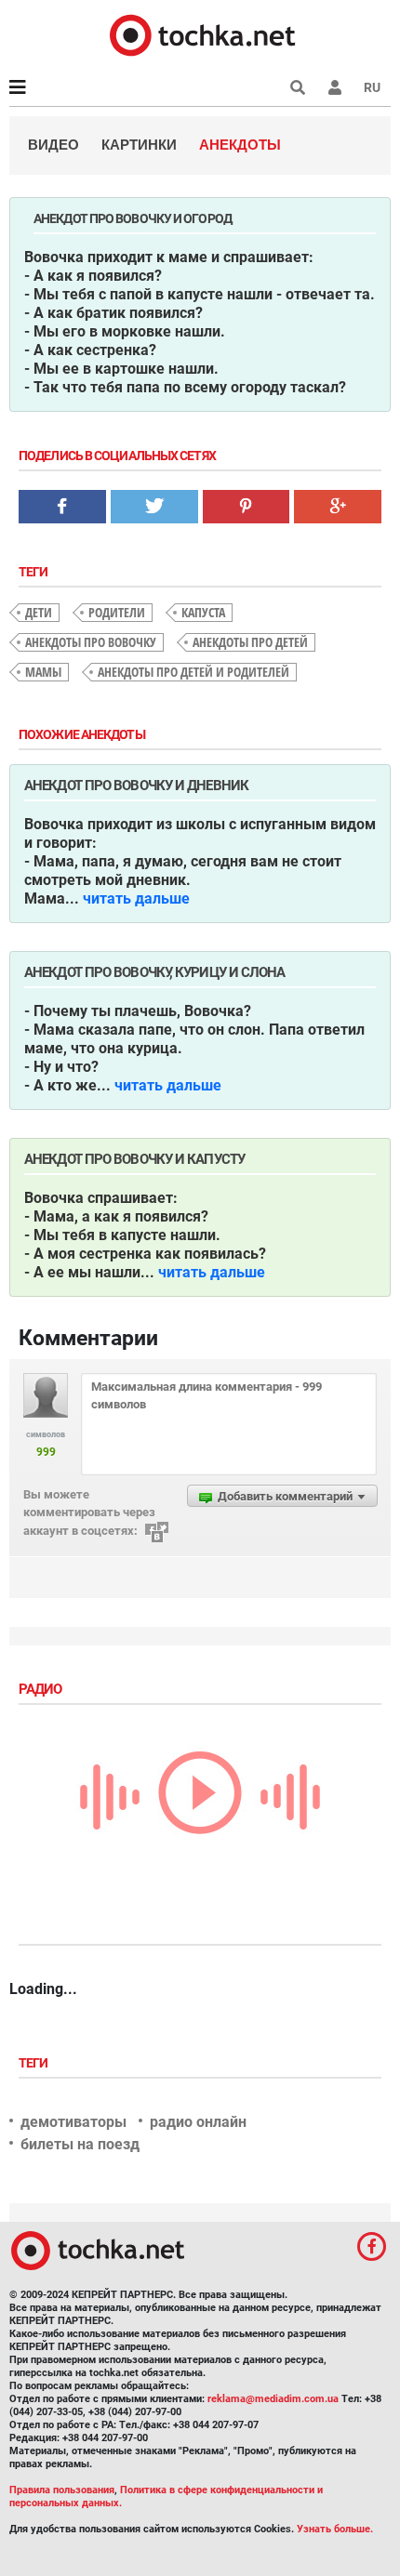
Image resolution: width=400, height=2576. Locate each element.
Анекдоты (240, 145)
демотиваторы (73, 2122)
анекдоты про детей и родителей (193, 672)
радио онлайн (198, 2122)
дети (39, 612)
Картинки (139, 145)
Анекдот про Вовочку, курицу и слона (155, 972)
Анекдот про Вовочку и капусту (134, 1159)
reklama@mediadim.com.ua (273, 2399)
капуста (203, 612)
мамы (43, 672)
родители (117, 612)
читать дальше (136, 898)
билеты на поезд (80, 2144)
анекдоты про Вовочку (91, 642)
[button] (335, 87)
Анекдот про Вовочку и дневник (136, 786)
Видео (53, 145)
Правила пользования (62, 2490)
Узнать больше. (335, 2529)
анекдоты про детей (250, 642)
